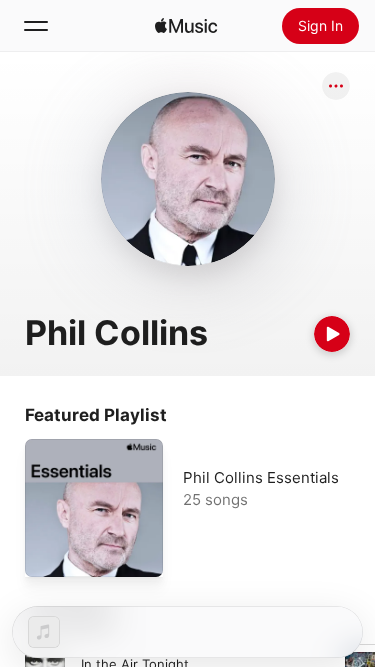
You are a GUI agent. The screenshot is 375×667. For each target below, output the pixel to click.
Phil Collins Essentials (261, 477)
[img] (186, 26)
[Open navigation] (36, 26)
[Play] (332, 334)
